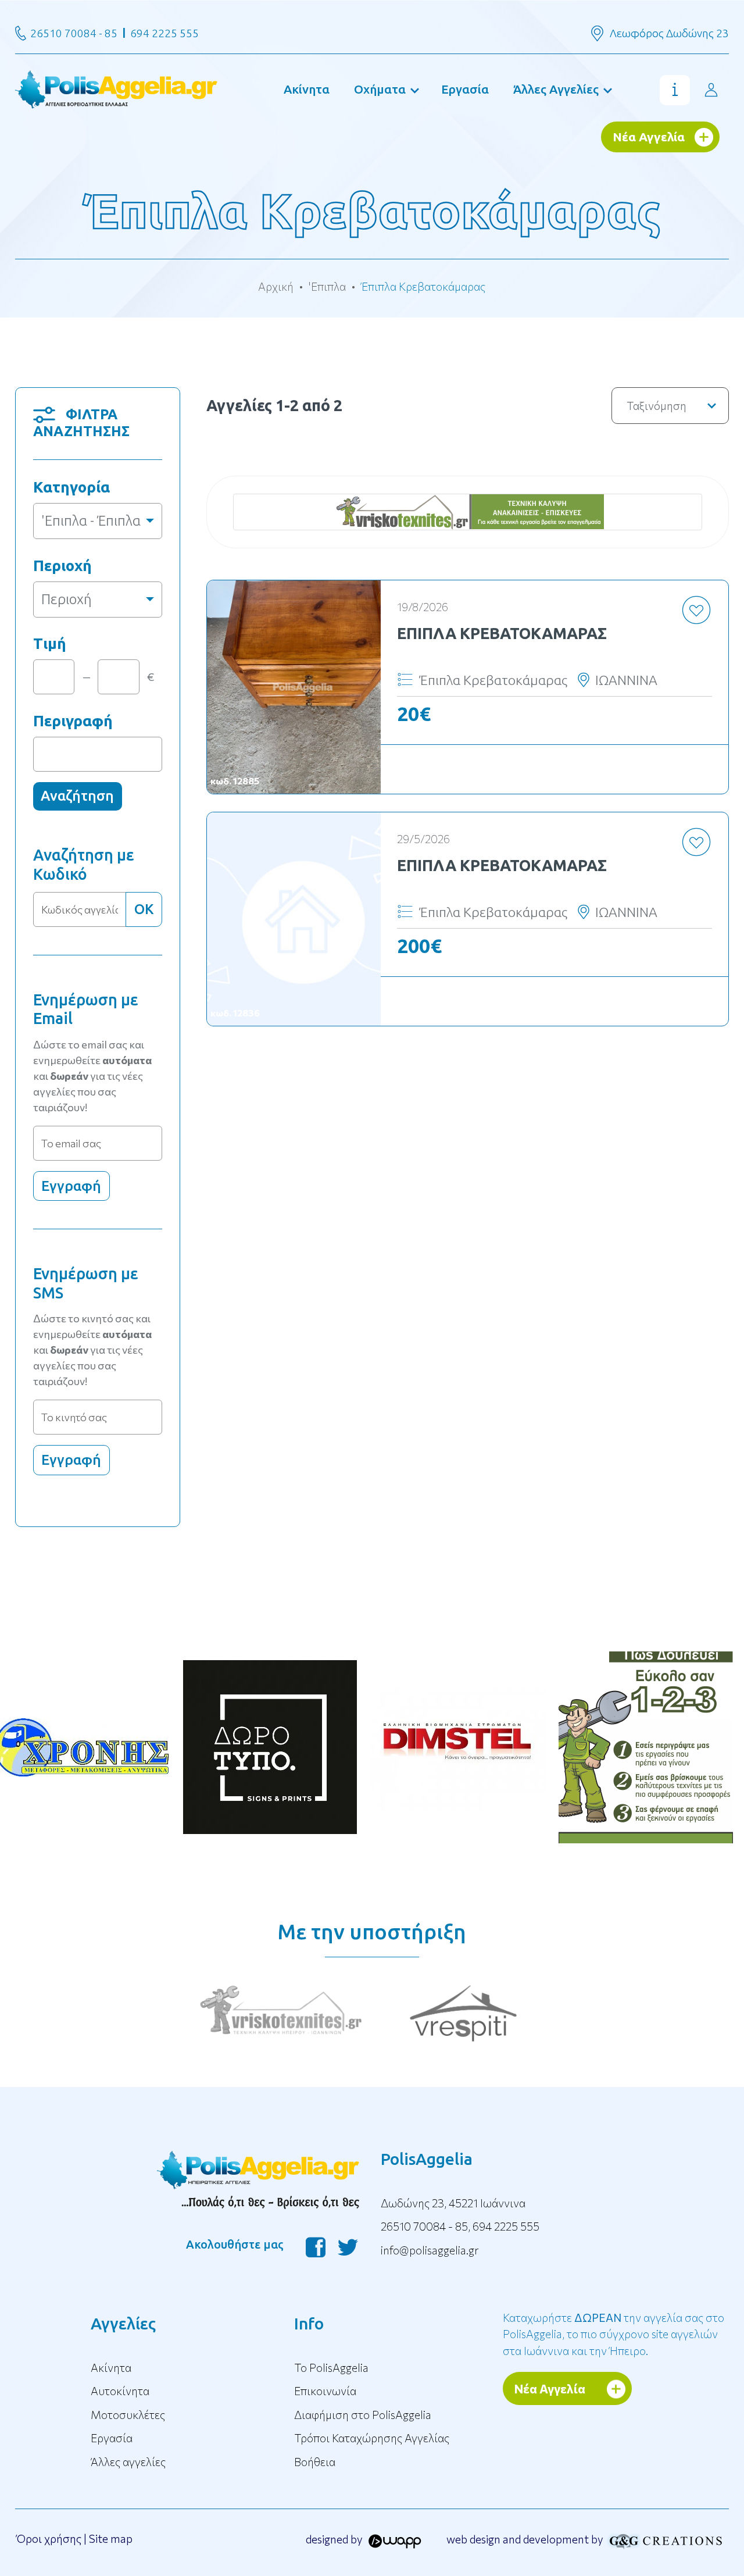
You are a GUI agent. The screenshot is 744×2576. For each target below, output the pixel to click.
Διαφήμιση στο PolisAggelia (363, 2415)
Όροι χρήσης (49, 2538)
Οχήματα (380, 89)
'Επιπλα (327, 286)
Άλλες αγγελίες (128, 2462)
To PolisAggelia (331, 2368)
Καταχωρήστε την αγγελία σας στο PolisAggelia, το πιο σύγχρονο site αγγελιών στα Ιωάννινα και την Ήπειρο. (614, 2334)
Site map (111, 2538)
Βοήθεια (315, 2462)
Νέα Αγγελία (649, 137)
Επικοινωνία (325, 2391)
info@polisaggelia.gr (430, 2250)
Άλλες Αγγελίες (556, 89)
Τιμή (50, 643)
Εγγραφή (71, 1186)
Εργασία (465, 89)
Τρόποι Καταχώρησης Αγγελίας (372, 2438)
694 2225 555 (164, 33)
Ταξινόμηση (657, 406)
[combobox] (98, 521)
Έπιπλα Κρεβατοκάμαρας (502, 633)
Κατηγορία (71, 487)
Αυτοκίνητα (120, 2391)
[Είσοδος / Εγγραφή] (711, 90)
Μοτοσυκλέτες (128, 2415)
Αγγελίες (123, 2323)
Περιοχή (62, 565)
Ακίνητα (307, 89)
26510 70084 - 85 (74, 33)
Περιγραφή (73, 721)
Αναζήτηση (77, 796)
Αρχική (276, 286)
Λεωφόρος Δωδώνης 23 (669, 33)
